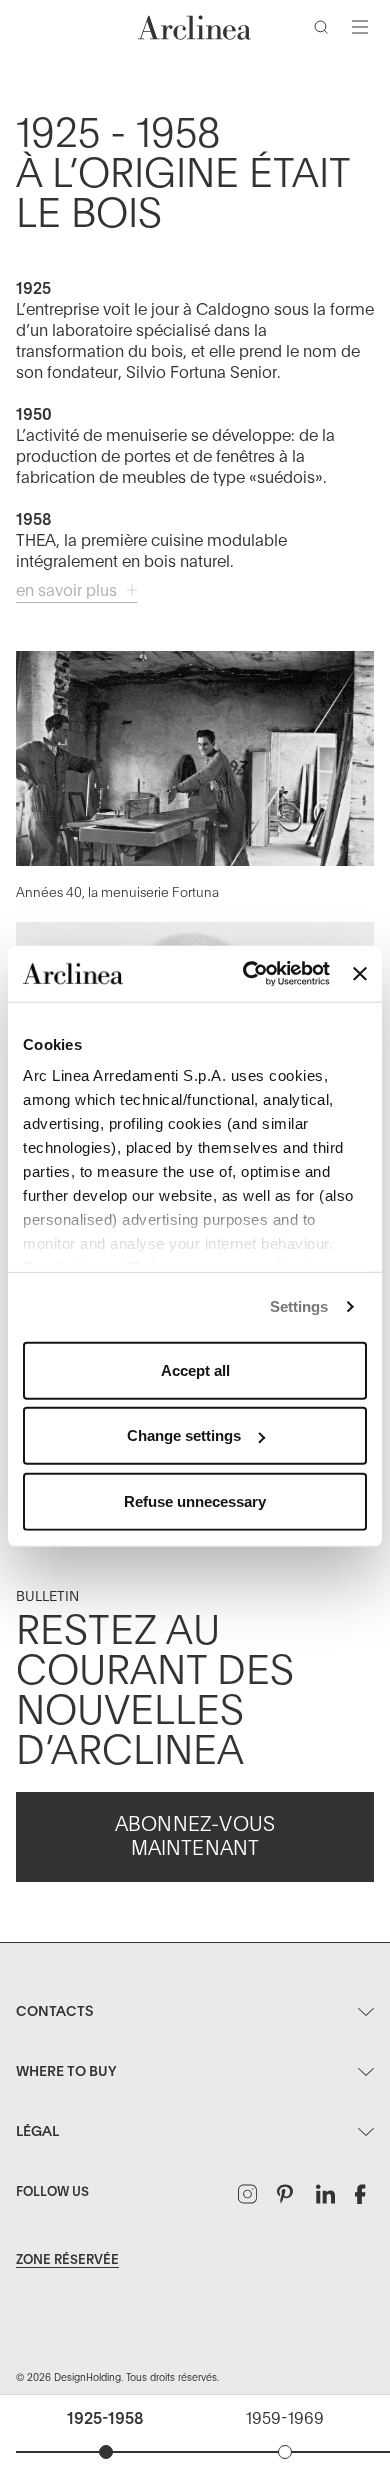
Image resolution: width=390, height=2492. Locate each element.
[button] (325, 31)
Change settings (184, 1435)
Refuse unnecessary (195, 1500)
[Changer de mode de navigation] (360, 27)
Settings (299, 1306)
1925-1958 (105, 2419)
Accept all (195, 1369)
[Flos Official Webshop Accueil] (195, 27)
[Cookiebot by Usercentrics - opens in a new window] (248, 974)
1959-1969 (285, 2419)
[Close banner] (360, 974)
